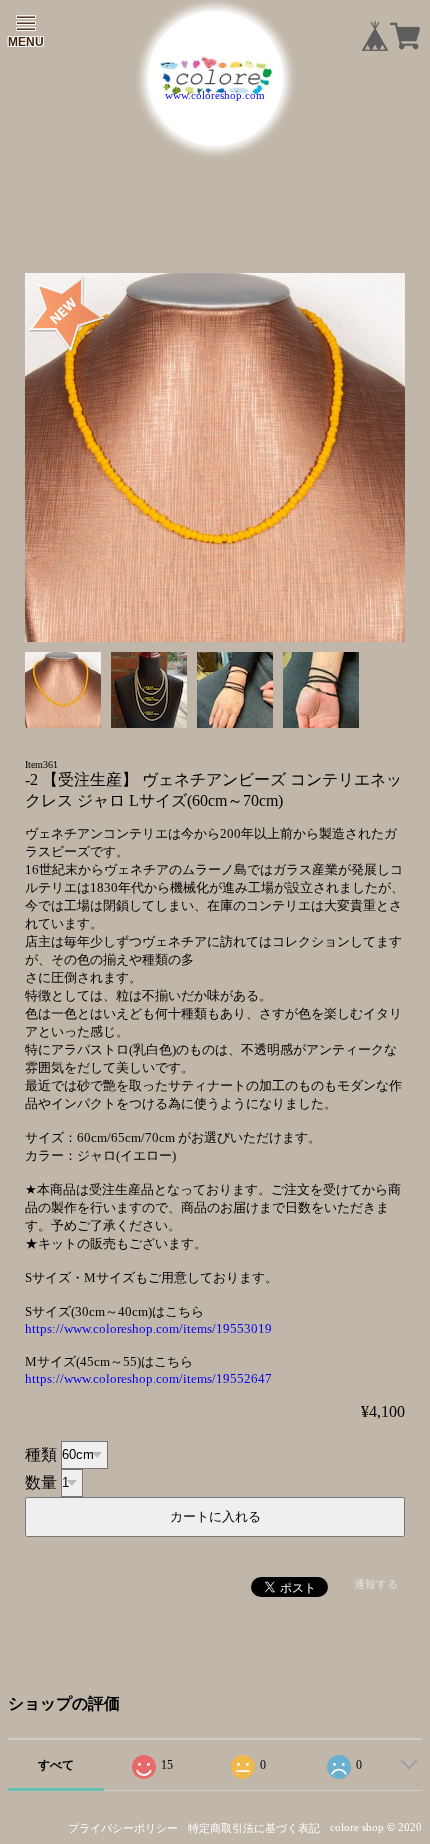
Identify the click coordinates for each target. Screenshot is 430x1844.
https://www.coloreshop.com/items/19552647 (148, 1378)
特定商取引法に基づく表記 (254, 1828)
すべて (56, 1765)
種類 (41, 1453)
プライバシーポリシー (123, 1828)
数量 (41, 1481)
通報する (376, 1584)
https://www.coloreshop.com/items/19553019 (148, 1328)
